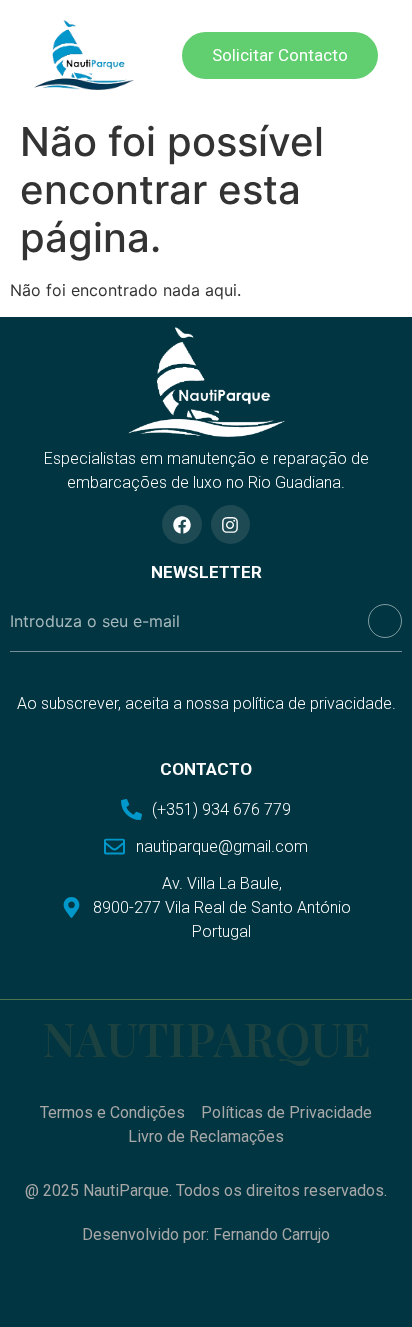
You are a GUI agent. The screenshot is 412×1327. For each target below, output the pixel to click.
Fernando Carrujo (271, 1234)
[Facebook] (182, 525)
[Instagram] (231, 525)
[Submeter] (385, 621)
